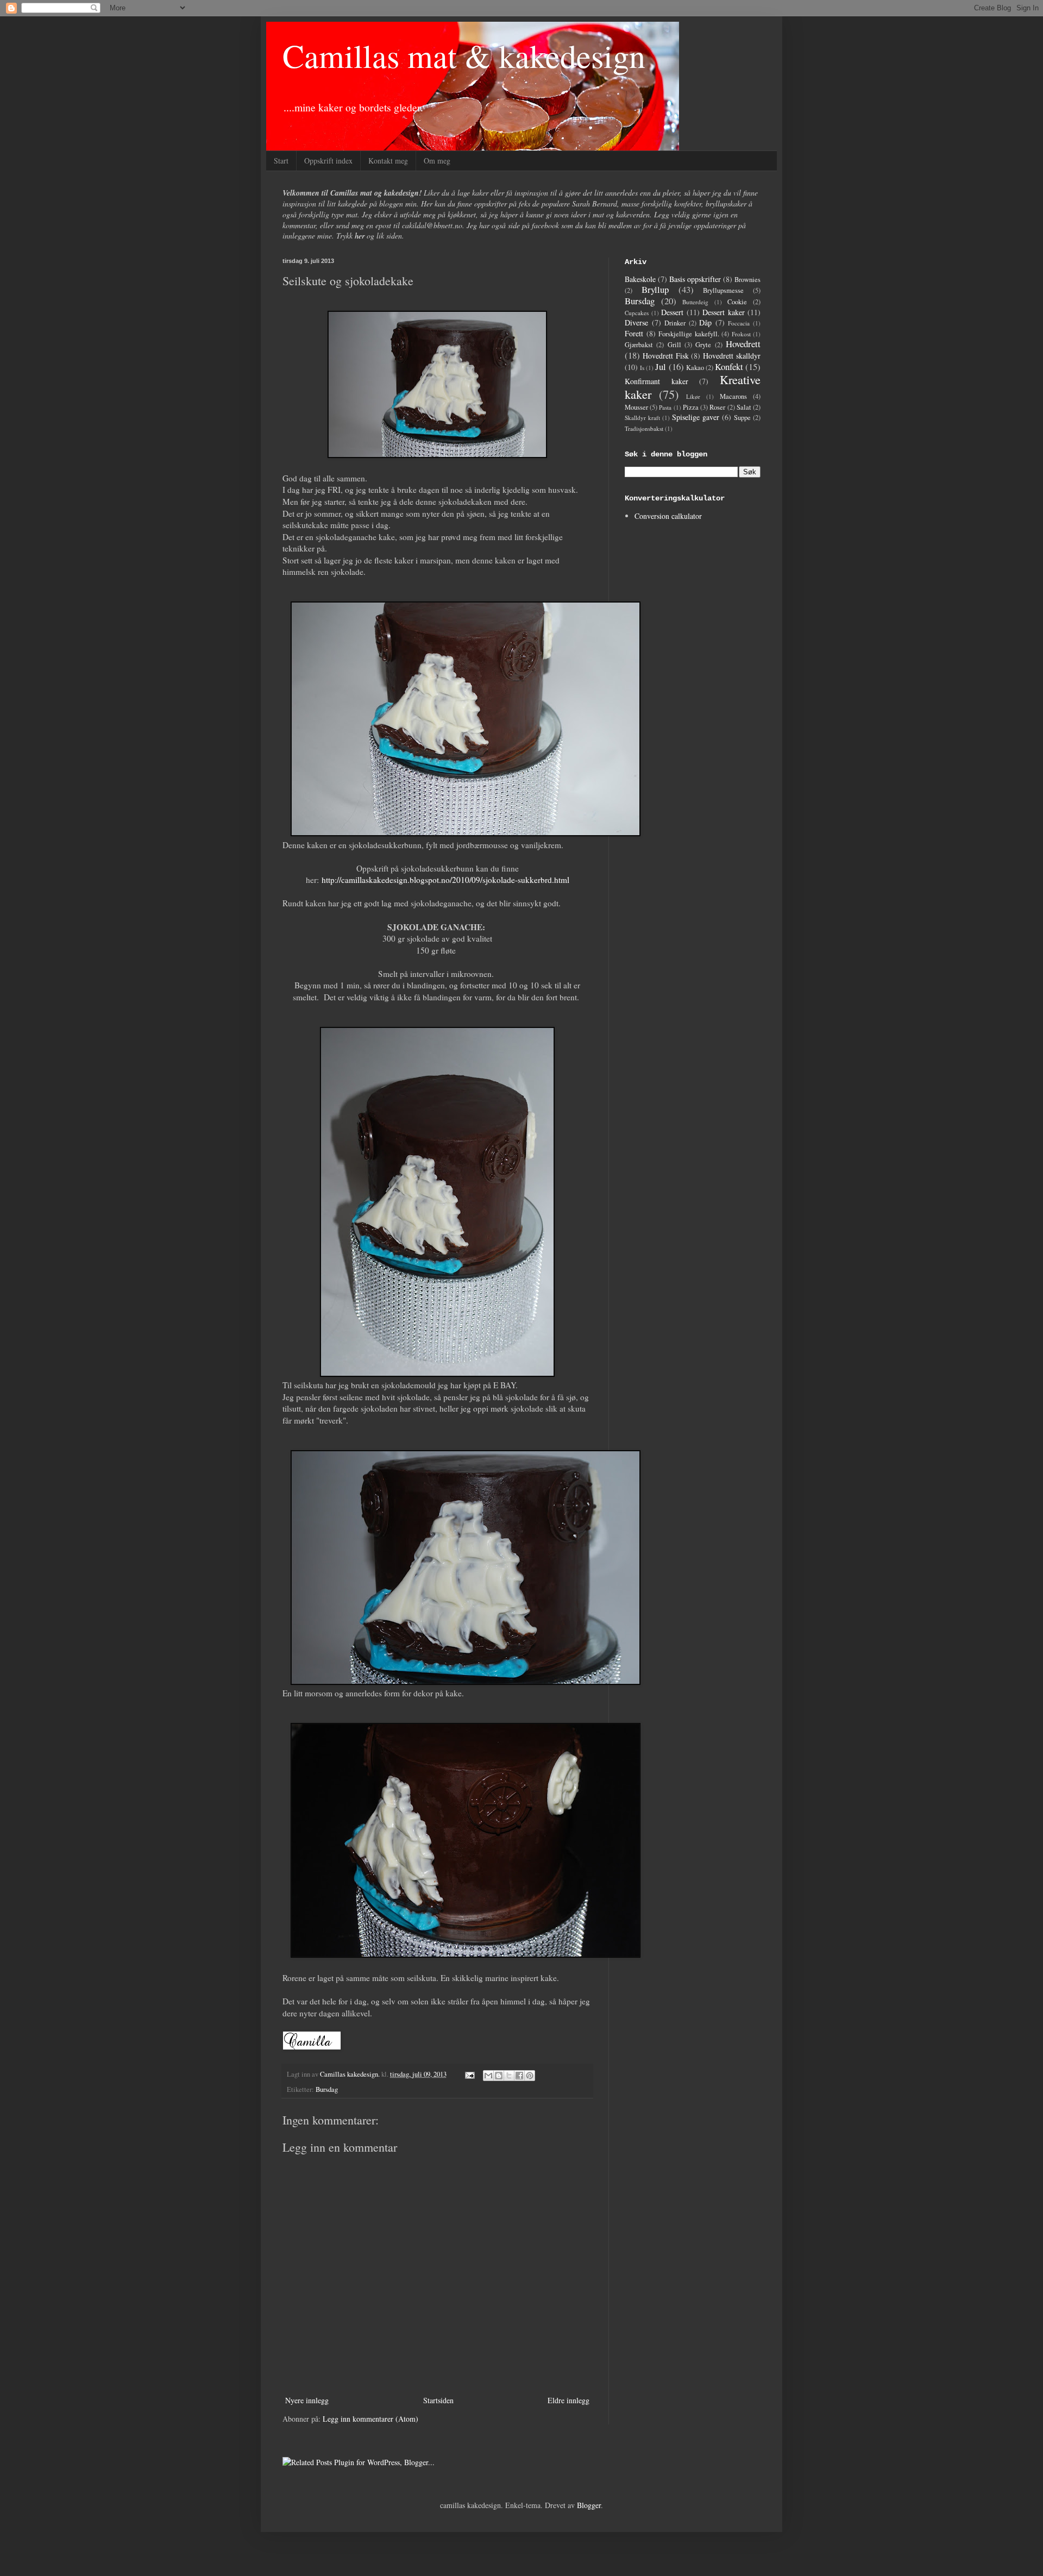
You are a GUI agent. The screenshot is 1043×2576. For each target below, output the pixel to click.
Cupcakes (637, 313)
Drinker (675, 323)
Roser (717, 407)
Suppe (742, 418)
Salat (744, 407)
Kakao (695, 368)
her (360, 236)
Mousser (636, 407)
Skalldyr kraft (642, 418)
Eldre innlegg (568, 2400)
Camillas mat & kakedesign (464, 55)
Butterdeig (695, 302)
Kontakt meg (388, 161)
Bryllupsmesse (723, 290)
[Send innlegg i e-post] (469, 2074)
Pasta (665, 407)
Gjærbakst (639, 345)
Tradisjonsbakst (644, 428)
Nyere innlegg (307, 2400)
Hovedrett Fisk (666, 356)
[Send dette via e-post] (488, 2076)
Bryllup (655, 289)
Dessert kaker (724, 312)
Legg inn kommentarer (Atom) (370, 2419)
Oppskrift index (328, 161)
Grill (674, 345)
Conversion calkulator (668, 516)
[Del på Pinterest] (530, 2076)
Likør (693, 396)
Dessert (672, 312)
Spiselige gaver (696, 417)
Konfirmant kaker (656, 381)
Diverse (636, 322)
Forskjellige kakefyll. (689, 334)
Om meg (437, 161)
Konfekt (729, 366)
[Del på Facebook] (519, 2076)
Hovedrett (743, 344)
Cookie (737, 302)
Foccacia (739, 323)
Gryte (703, 345)
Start (281, 161)
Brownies (747, 280)
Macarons (733, 396)
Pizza (691, 407)
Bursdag (327, 2089)
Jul (661, 366)
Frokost (741, 334)
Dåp (705, 322)
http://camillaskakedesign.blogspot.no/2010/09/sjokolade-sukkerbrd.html (445, 880)
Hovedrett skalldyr (732, 356)
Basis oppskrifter (695, 279)
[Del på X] (509, 2076)
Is (642, 368)
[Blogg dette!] (499, 2076)
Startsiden (438, 2400)
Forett (634, 333)
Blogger (589, 2505)
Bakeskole (640, 279)
